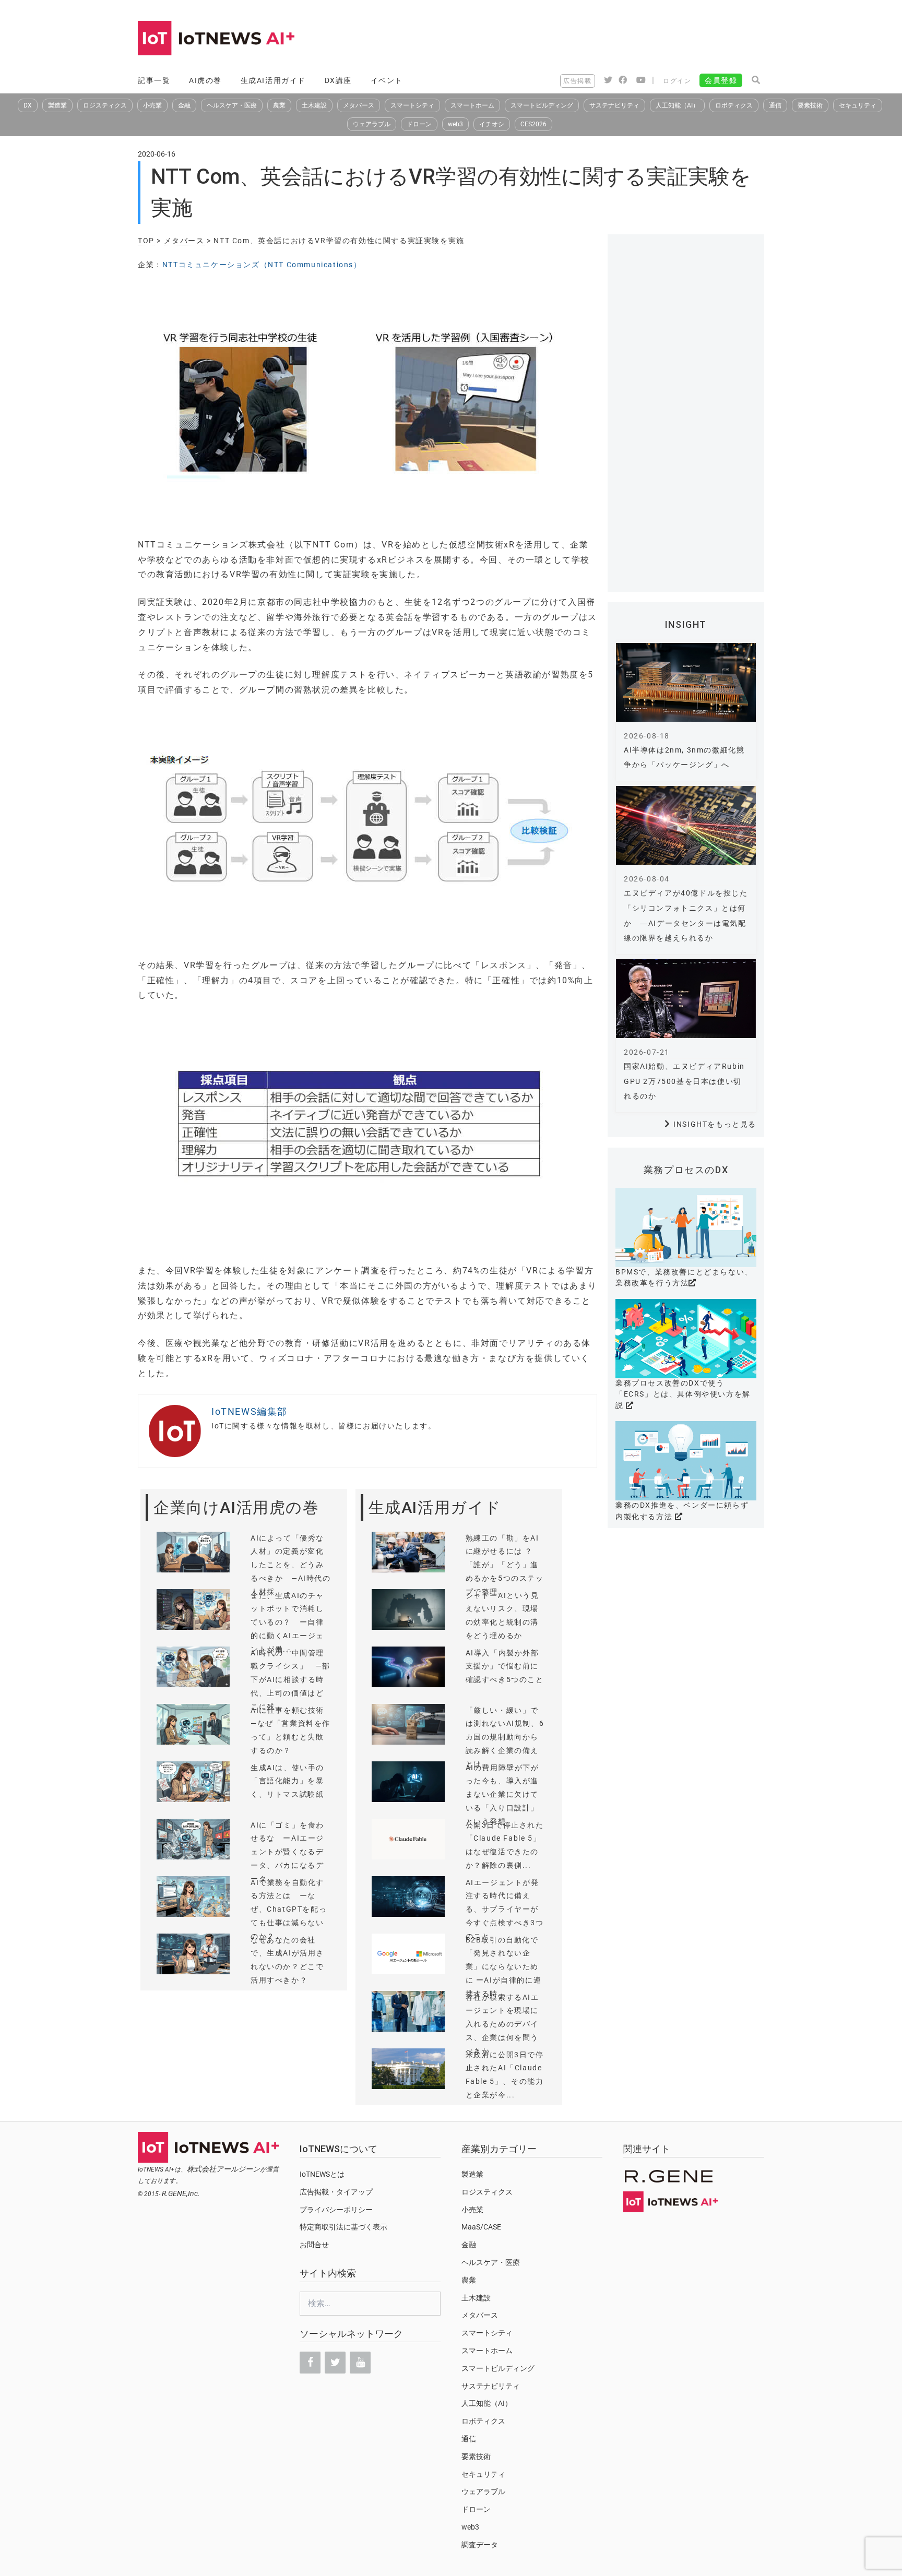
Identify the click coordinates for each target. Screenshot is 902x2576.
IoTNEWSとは (322, 2174)
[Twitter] (335, 2363)
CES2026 (533, 124)
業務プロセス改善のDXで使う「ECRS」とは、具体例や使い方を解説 (683, 1394)
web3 (455, 124)
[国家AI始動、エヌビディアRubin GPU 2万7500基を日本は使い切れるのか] (686, 999)
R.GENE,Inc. (181, 2193)
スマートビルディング (542, 105)
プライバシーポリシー (336, 2210)
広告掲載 (577, 81)
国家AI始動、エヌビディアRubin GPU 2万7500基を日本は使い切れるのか (684, 1081)
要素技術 (810, 105)
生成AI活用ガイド (273, 80)
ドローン (419, 124)
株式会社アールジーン (223, 2169)
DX (28, 105)
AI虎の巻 (205, 80)
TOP (146, 241)
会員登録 (721, 80)
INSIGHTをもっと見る (715, 1124)
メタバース (359, 105)
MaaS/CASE (481, 2227)
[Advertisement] (574, 39)
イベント (387, 80)
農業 (279, 105)
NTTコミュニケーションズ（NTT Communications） (262, 265)
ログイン (677, 81)
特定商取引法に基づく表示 (343, 2227)
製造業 (57, 105)
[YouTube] (360, 2363)
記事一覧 (154, 80)
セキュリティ (858, 105)
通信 (775, 105)
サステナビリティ (614, 105)
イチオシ (492, 124)
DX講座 (338, 80)
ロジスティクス (105, 105)
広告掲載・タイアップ (336, 2192)
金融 (184, 105)
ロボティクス (734, 105)
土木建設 (314, 105)
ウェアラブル (372, 124)
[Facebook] (310, 2363)
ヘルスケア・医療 (232, 105)
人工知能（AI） (677, 105)
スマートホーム (472, 105)
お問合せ (314, 2245)
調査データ (480, 2545)
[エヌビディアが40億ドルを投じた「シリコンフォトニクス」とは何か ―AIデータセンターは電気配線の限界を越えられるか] (686, 825)
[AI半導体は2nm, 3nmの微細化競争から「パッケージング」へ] (686, 682)
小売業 (152, 105)
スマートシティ (412, 105)
